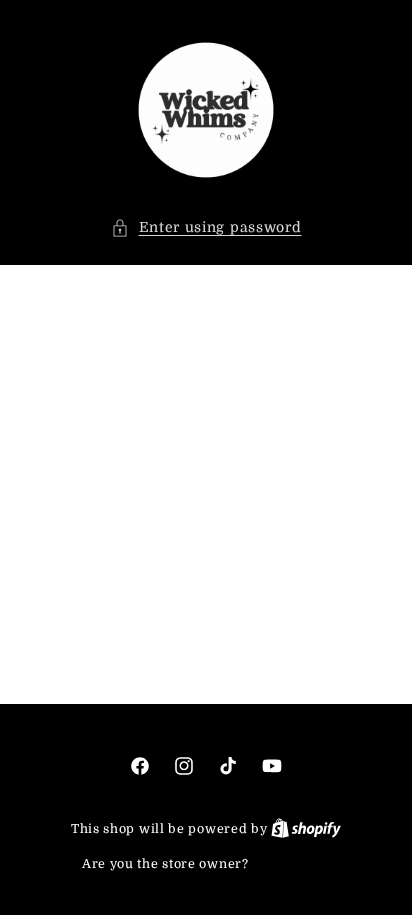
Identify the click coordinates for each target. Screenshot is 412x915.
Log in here (291, 863)
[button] (206, 227)
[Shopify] (306, 828)
